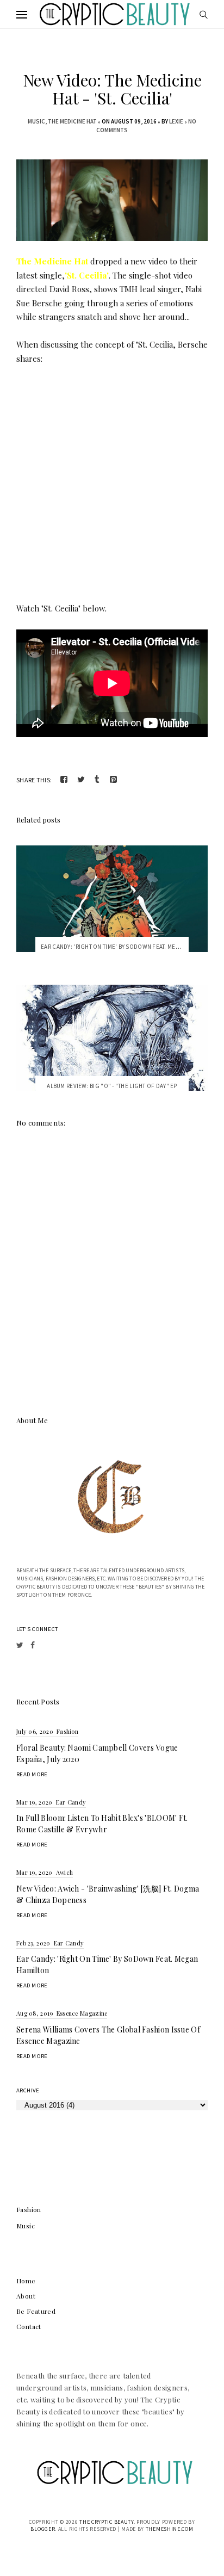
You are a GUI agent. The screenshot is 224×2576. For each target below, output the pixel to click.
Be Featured (36, 2311)
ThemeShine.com (170, 2529)
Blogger (43, 2529)
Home (26, 2281)
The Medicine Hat (72, 121)
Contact (29, 2326)
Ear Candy (71, 1802)
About (26, 2296)
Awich (65, 1872)
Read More (32, 1774)
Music (36, 121)
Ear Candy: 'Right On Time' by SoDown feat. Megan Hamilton (128, 947)
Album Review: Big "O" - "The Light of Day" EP (112, 1086)
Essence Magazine (82, 2013)
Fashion (67, 1731)
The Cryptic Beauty (107, 2522)
